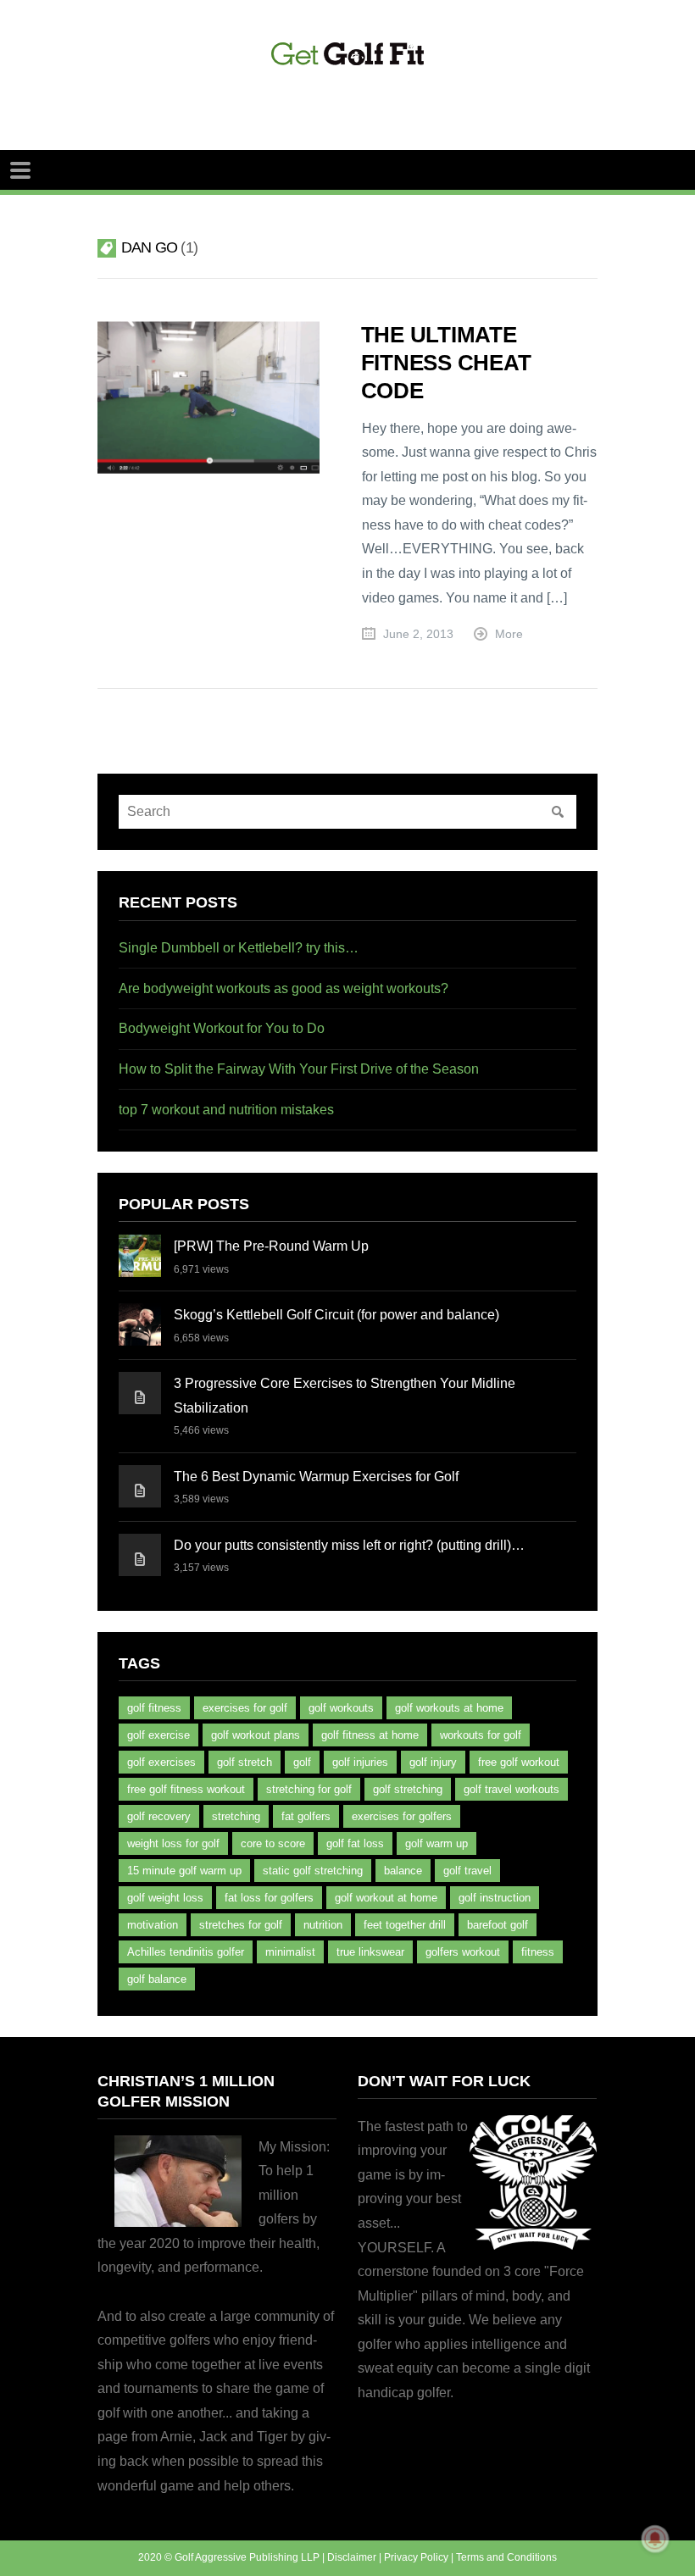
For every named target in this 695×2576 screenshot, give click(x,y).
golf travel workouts (512, 1789)
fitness (538, 1952)
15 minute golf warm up (184, 1871)
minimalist (290, 1952)
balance (403, 1871)
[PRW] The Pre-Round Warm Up (271, 1246)
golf (302, 1762)
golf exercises (161, 1762)
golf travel (467, 1871)
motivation (153, 1925)
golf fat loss (355, 1843)
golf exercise (158, 1735)
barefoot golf (498, 1925)
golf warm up (436, 1843)
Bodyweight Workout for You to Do (222, 1028)
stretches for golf (241, 1925)
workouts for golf (481, 1735)
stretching (236, 1816)
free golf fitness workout (186, 1789)
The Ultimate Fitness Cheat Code (446, 363)
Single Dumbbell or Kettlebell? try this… (239, 948)
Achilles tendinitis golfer (186, 1952)
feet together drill (405, 1925)
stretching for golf (309, 1789)
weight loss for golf (173, 1843)
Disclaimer (352, 2557)
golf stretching (408, 1789)
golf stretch (245, 1762)
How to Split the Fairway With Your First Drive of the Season (299, 1069)
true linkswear (370, 1952)
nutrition (323, 1925)
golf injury (433, 1762)
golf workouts (341, 1708)
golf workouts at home (449, 1708)
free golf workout (519, 1762)
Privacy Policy (416, 2557)
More (509, 634)
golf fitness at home (370, 1735)
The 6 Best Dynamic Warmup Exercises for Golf (316, 1477)
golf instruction (495, 1898)
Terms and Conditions (506, 2557)
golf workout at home (386, 1898)
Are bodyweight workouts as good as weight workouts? (284, 988)
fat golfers (306, 1816)
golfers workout (463, 1952)
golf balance (157, 1979)
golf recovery (159, 1816)
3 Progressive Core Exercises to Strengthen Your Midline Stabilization (345, 1396)
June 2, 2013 (418, 634)
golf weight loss (165, 1898)
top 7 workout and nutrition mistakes (226, 1110)
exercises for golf (245, 1708)
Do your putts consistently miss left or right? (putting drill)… (349, 1545)
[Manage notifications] (655, 2539)
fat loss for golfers (269, 1898)
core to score (273, 1843)
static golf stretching (313, 1871)
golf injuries (360, 1762)
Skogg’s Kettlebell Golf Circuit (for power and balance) (336, 1315)
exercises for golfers (402, 1816)
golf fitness (154, 1708)
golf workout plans (256, 1735)
